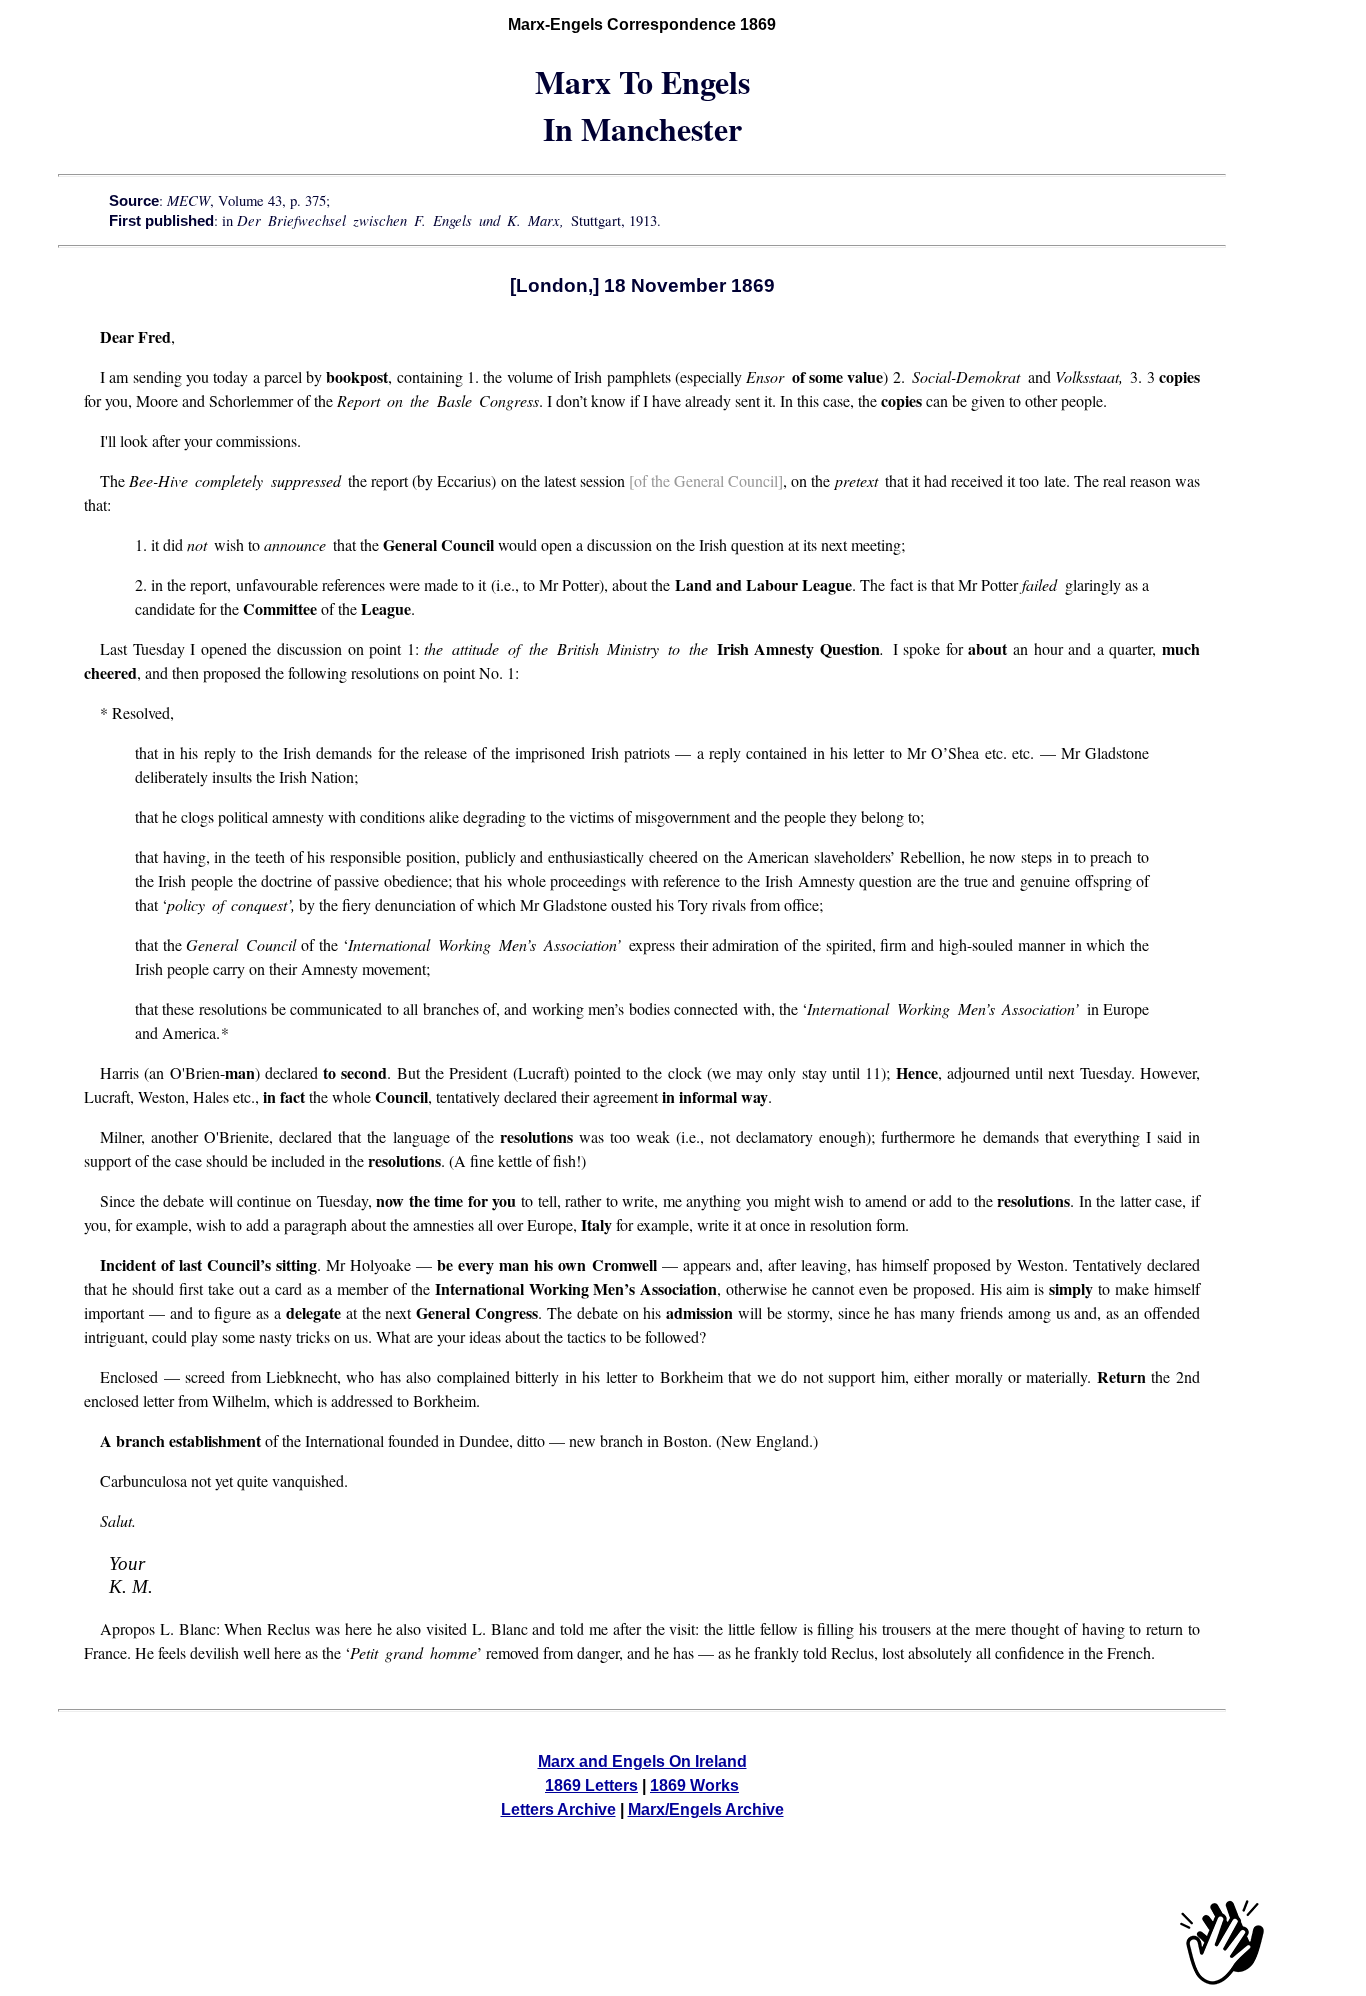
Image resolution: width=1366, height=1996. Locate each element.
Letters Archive (558, 1809)
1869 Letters (591, 1785)
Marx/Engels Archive (706, 1809)
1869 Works (694, 1785)
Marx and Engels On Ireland (642, 1761)
